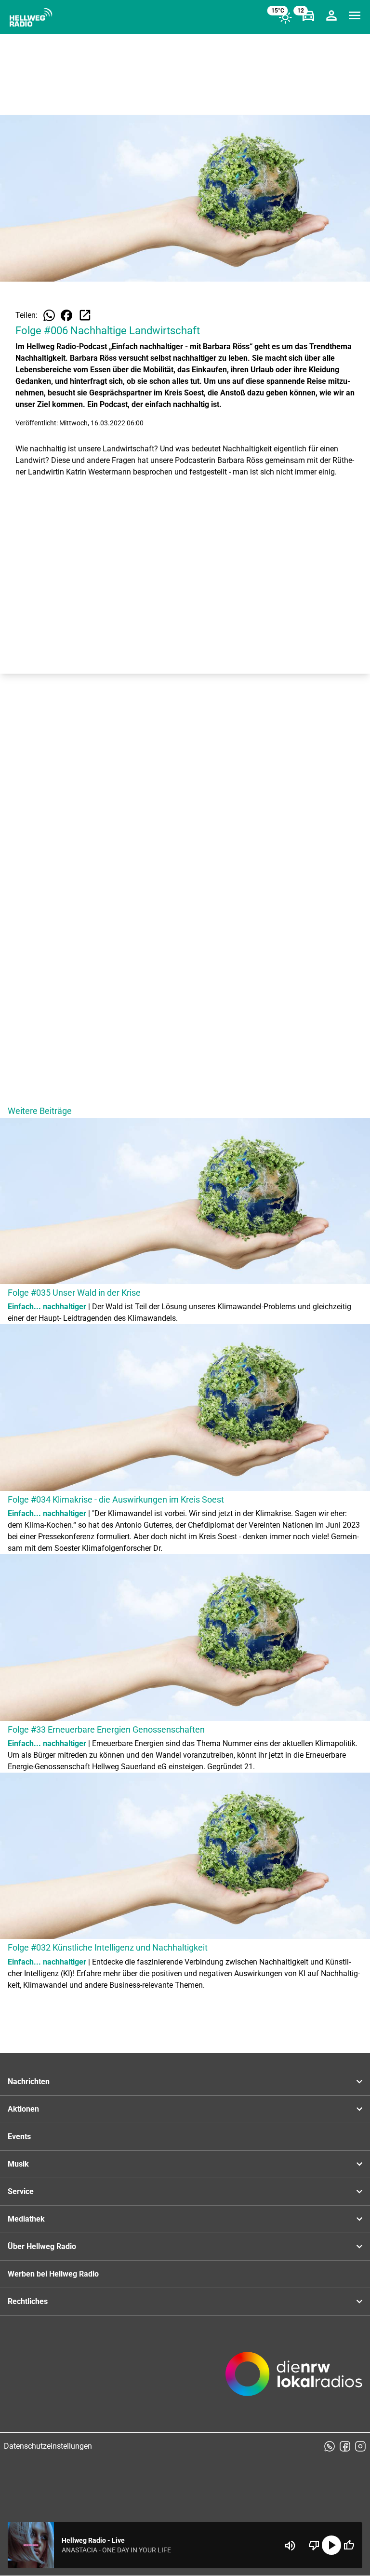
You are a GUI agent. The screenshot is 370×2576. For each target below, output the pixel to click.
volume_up (290, 2546)
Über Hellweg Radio (42, 2246)
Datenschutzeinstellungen (48, 2446)
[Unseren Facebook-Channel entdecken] (345, 2446)
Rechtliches (28, 2301)
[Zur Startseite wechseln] (31, 17)
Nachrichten (29, 2081)
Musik (18, 2164)
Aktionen (23, 2109)
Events (19, 2136)
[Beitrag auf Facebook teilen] (66, 315)
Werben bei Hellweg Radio (53, 2274)
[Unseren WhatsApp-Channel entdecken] (330, 2446)
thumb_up (349, 2545)
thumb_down (314, 2545)
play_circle (331, 2545)
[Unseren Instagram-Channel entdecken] (360, 2446)
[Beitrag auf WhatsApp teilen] (49, 315)
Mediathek (26, 2219)
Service (21, 2191)
